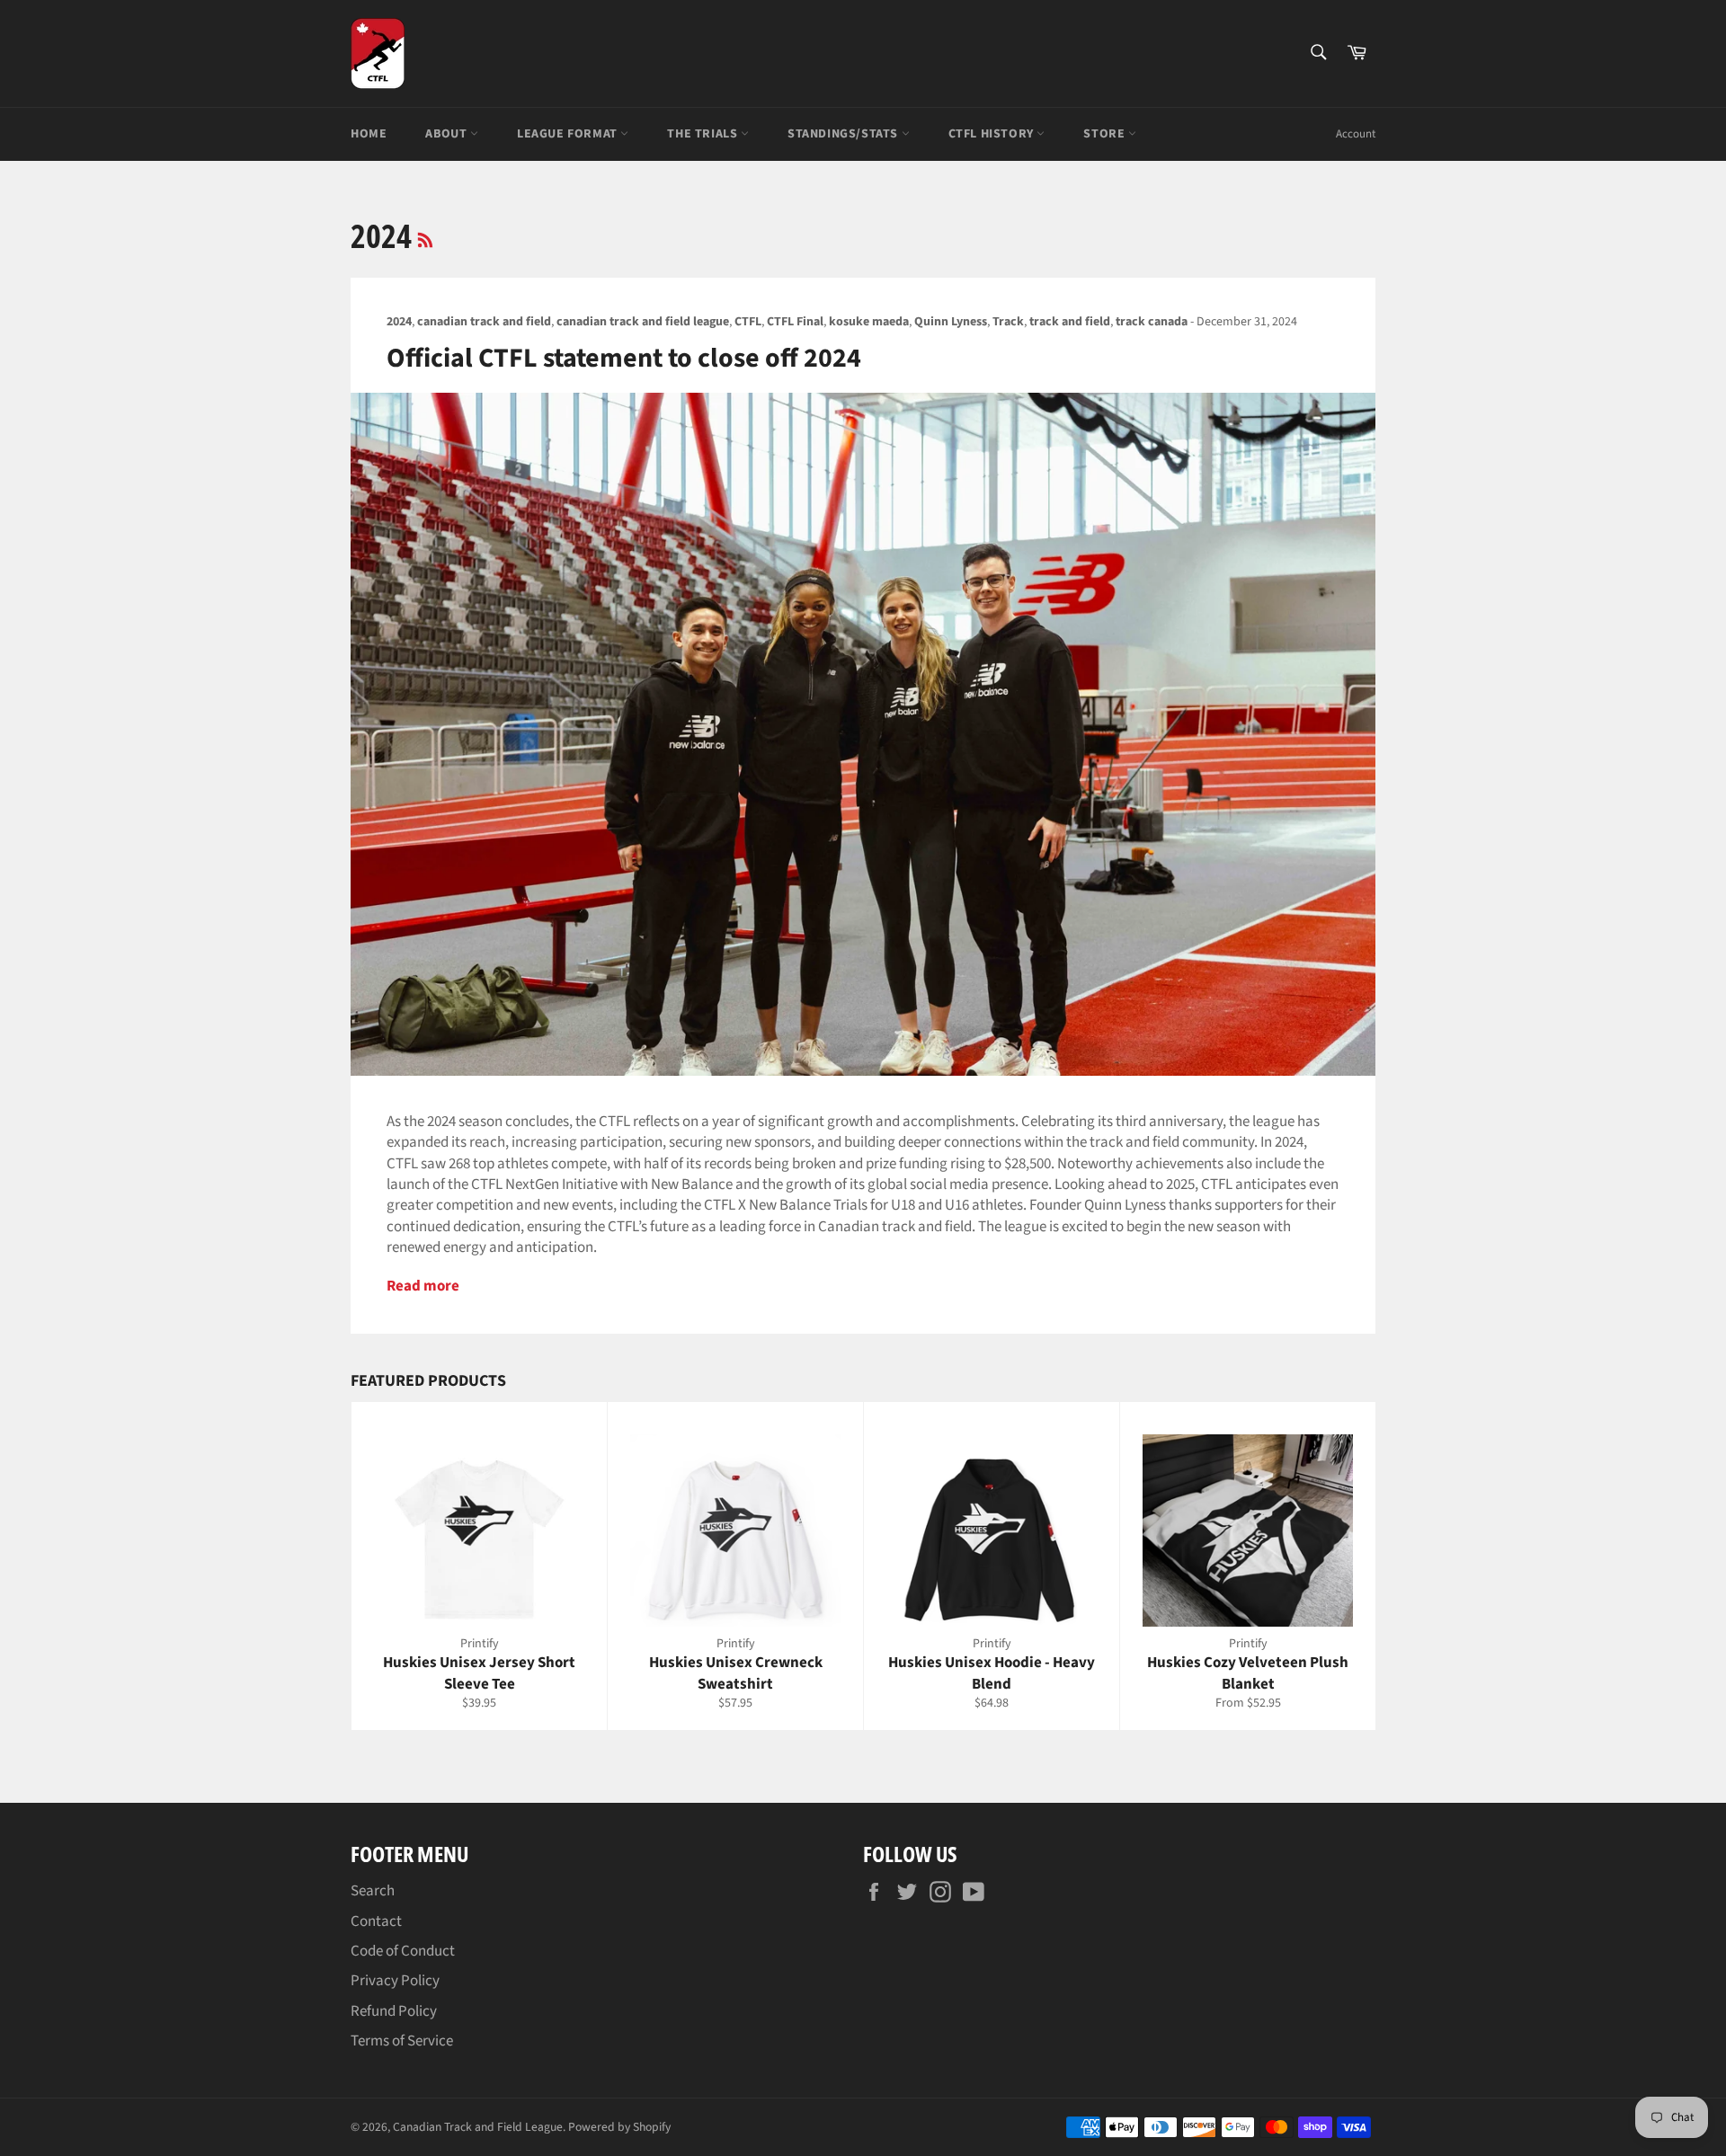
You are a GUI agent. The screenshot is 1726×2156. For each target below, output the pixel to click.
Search (373, 1891)
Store (1106, 134)
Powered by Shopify (619, 2127)
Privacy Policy (395, 1981)
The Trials (704, 134)
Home (369, 134)
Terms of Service (402, 2041)
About (448, 134)
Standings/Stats (845, 134)
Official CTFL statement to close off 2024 (624, 358)
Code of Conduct (403, 1951)
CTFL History (993, 134)
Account (1356, 134)
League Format (569, 134)
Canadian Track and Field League (478, 2127)
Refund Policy (394, 2011)
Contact (376, 1921)
